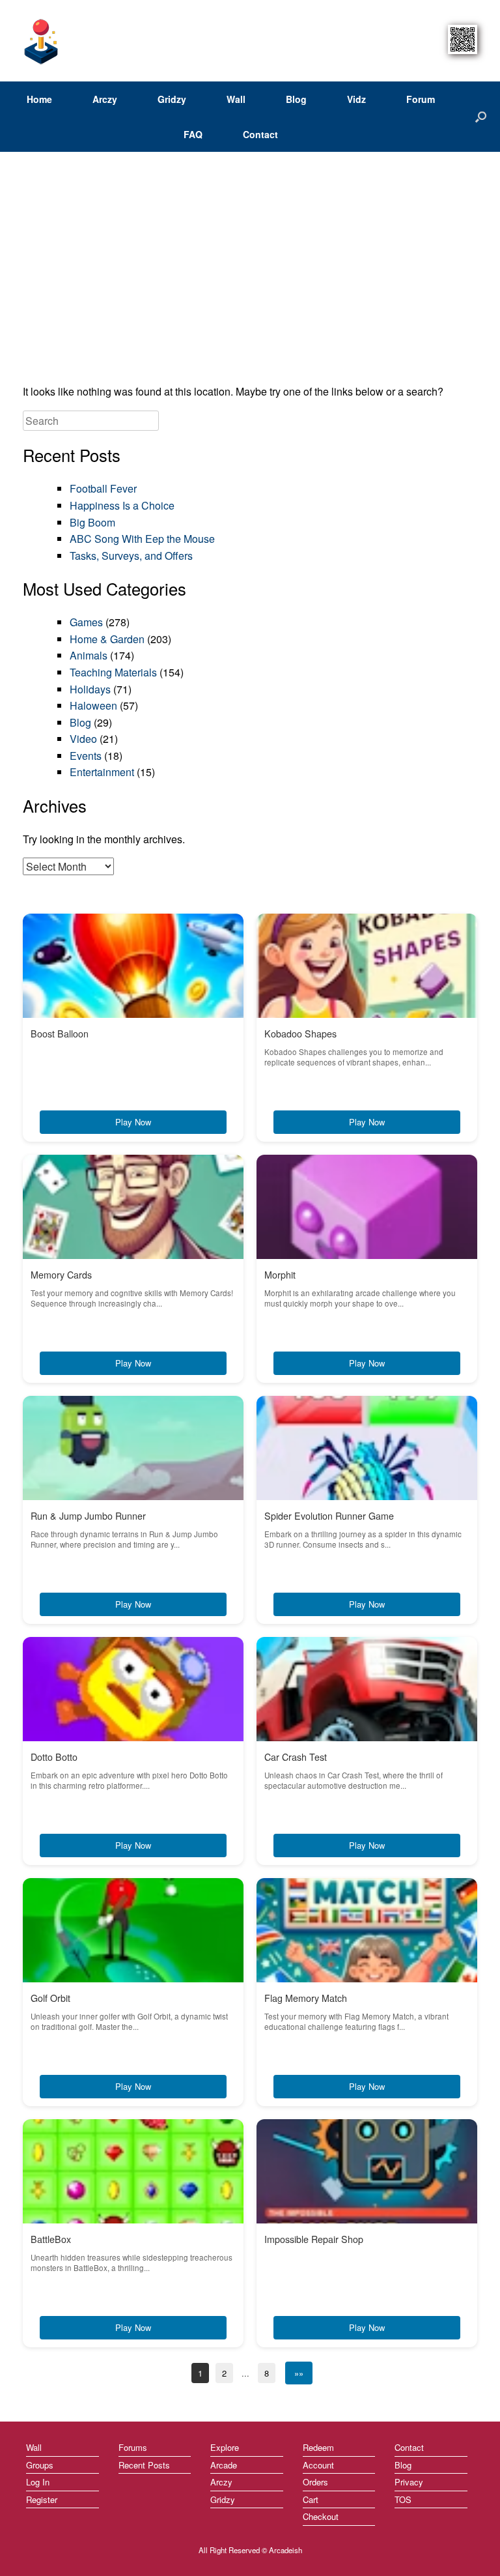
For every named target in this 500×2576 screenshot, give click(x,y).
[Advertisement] (250, 272)
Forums (133, 2447)
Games (86, 622)
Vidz (356, 99)
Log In (38, 2482)
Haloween (93, 705)
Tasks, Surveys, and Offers (131, 556)
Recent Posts (144, 2465)
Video (83, 739)
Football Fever (103, 488)
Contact (260, 134)
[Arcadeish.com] (42, 41)
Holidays (90, 689)
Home (39, 99)
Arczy (105, 99)
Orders (315, 2482)
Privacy (409, 2482)
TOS (403, 2499)
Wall (236, 99)
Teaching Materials (113, 672)
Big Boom (92, 522)
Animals (89, 655)
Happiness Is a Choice (122, 505)
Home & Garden (107, 639)
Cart (311, 2499)
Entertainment (102, 772)
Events (86, 756)
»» (299, 2373)
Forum (421, 99)
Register (42, 2499)
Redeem (318, 2447)
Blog (296, 99)
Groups (40, 2465)
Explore (225, 2447)
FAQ (193, 134)
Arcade (224, 2465)
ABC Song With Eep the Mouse (142, 539)
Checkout (321, 2516)
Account (318, 2465)
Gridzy (172, 99)
